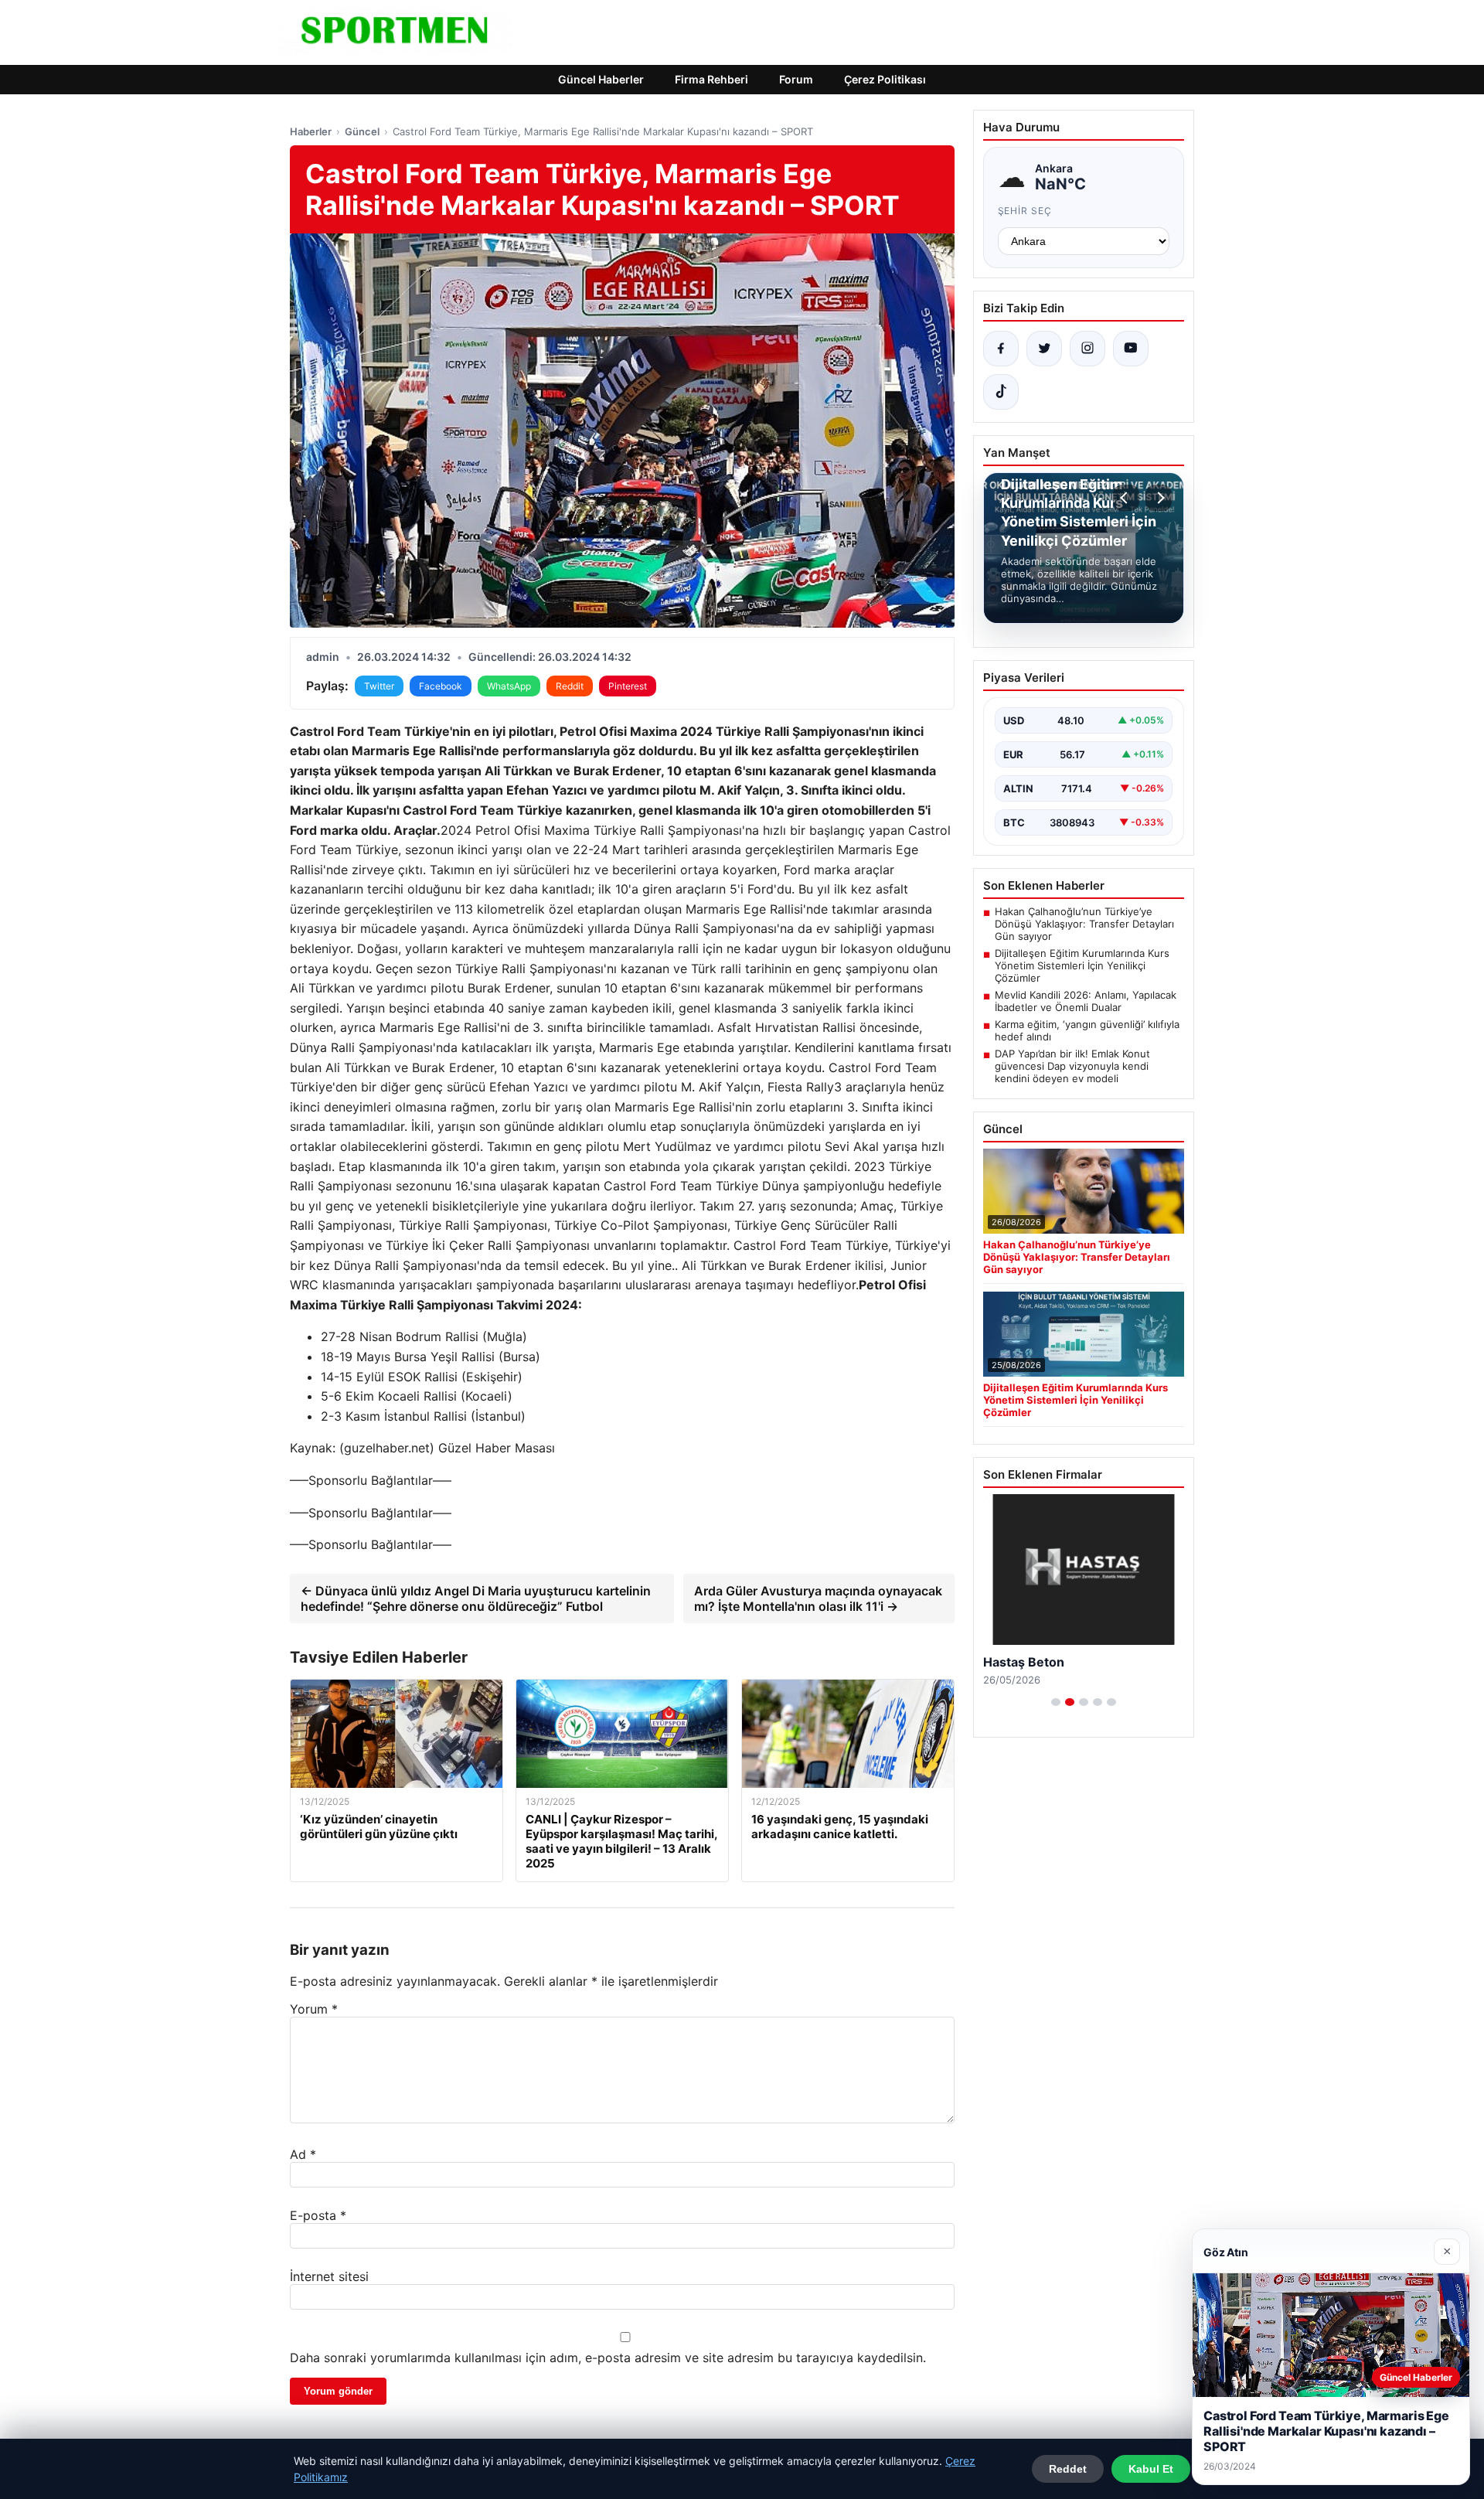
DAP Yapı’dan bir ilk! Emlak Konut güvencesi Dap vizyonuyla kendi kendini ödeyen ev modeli (1072, 1066)
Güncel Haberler (601, 79)
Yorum (314, 2009)
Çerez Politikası (885, 79)
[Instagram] (1087, 349)
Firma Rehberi (711, 79)
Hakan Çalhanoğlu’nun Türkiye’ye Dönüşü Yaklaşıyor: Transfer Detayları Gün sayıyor (1084, 924)
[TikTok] (1001, 392)
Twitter (379, 686)
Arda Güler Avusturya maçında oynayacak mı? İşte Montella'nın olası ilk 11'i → (818, 1598)
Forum (796, 79)
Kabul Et (1151, 2469)
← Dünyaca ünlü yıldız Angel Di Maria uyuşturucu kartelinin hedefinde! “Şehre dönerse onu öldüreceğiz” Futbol (476, 1598)
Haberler (311, 131)
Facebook (441, 686)
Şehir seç (1025, 211)
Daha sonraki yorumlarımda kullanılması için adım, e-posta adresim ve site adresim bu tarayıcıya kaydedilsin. (608, 2358)
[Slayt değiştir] (1056, 1702)
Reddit (570, 686)
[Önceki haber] (1126, 498)
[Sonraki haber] (1159, 498)
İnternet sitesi (329, 2276)
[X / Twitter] (1044, 349)
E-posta (318, 2215)
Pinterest (628, 686)
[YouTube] (1131, 349)
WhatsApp (509, 686)
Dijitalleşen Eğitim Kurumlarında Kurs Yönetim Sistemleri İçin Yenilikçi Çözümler (1082, 965)
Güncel (362, 131)
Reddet (1068, 2469)
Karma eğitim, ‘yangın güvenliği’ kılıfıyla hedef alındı (1087, 1030)
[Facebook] (1001, 349)
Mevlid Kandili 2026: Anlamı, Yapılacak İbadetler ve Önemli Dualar (1086, 1001)
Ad (303, 2154)
